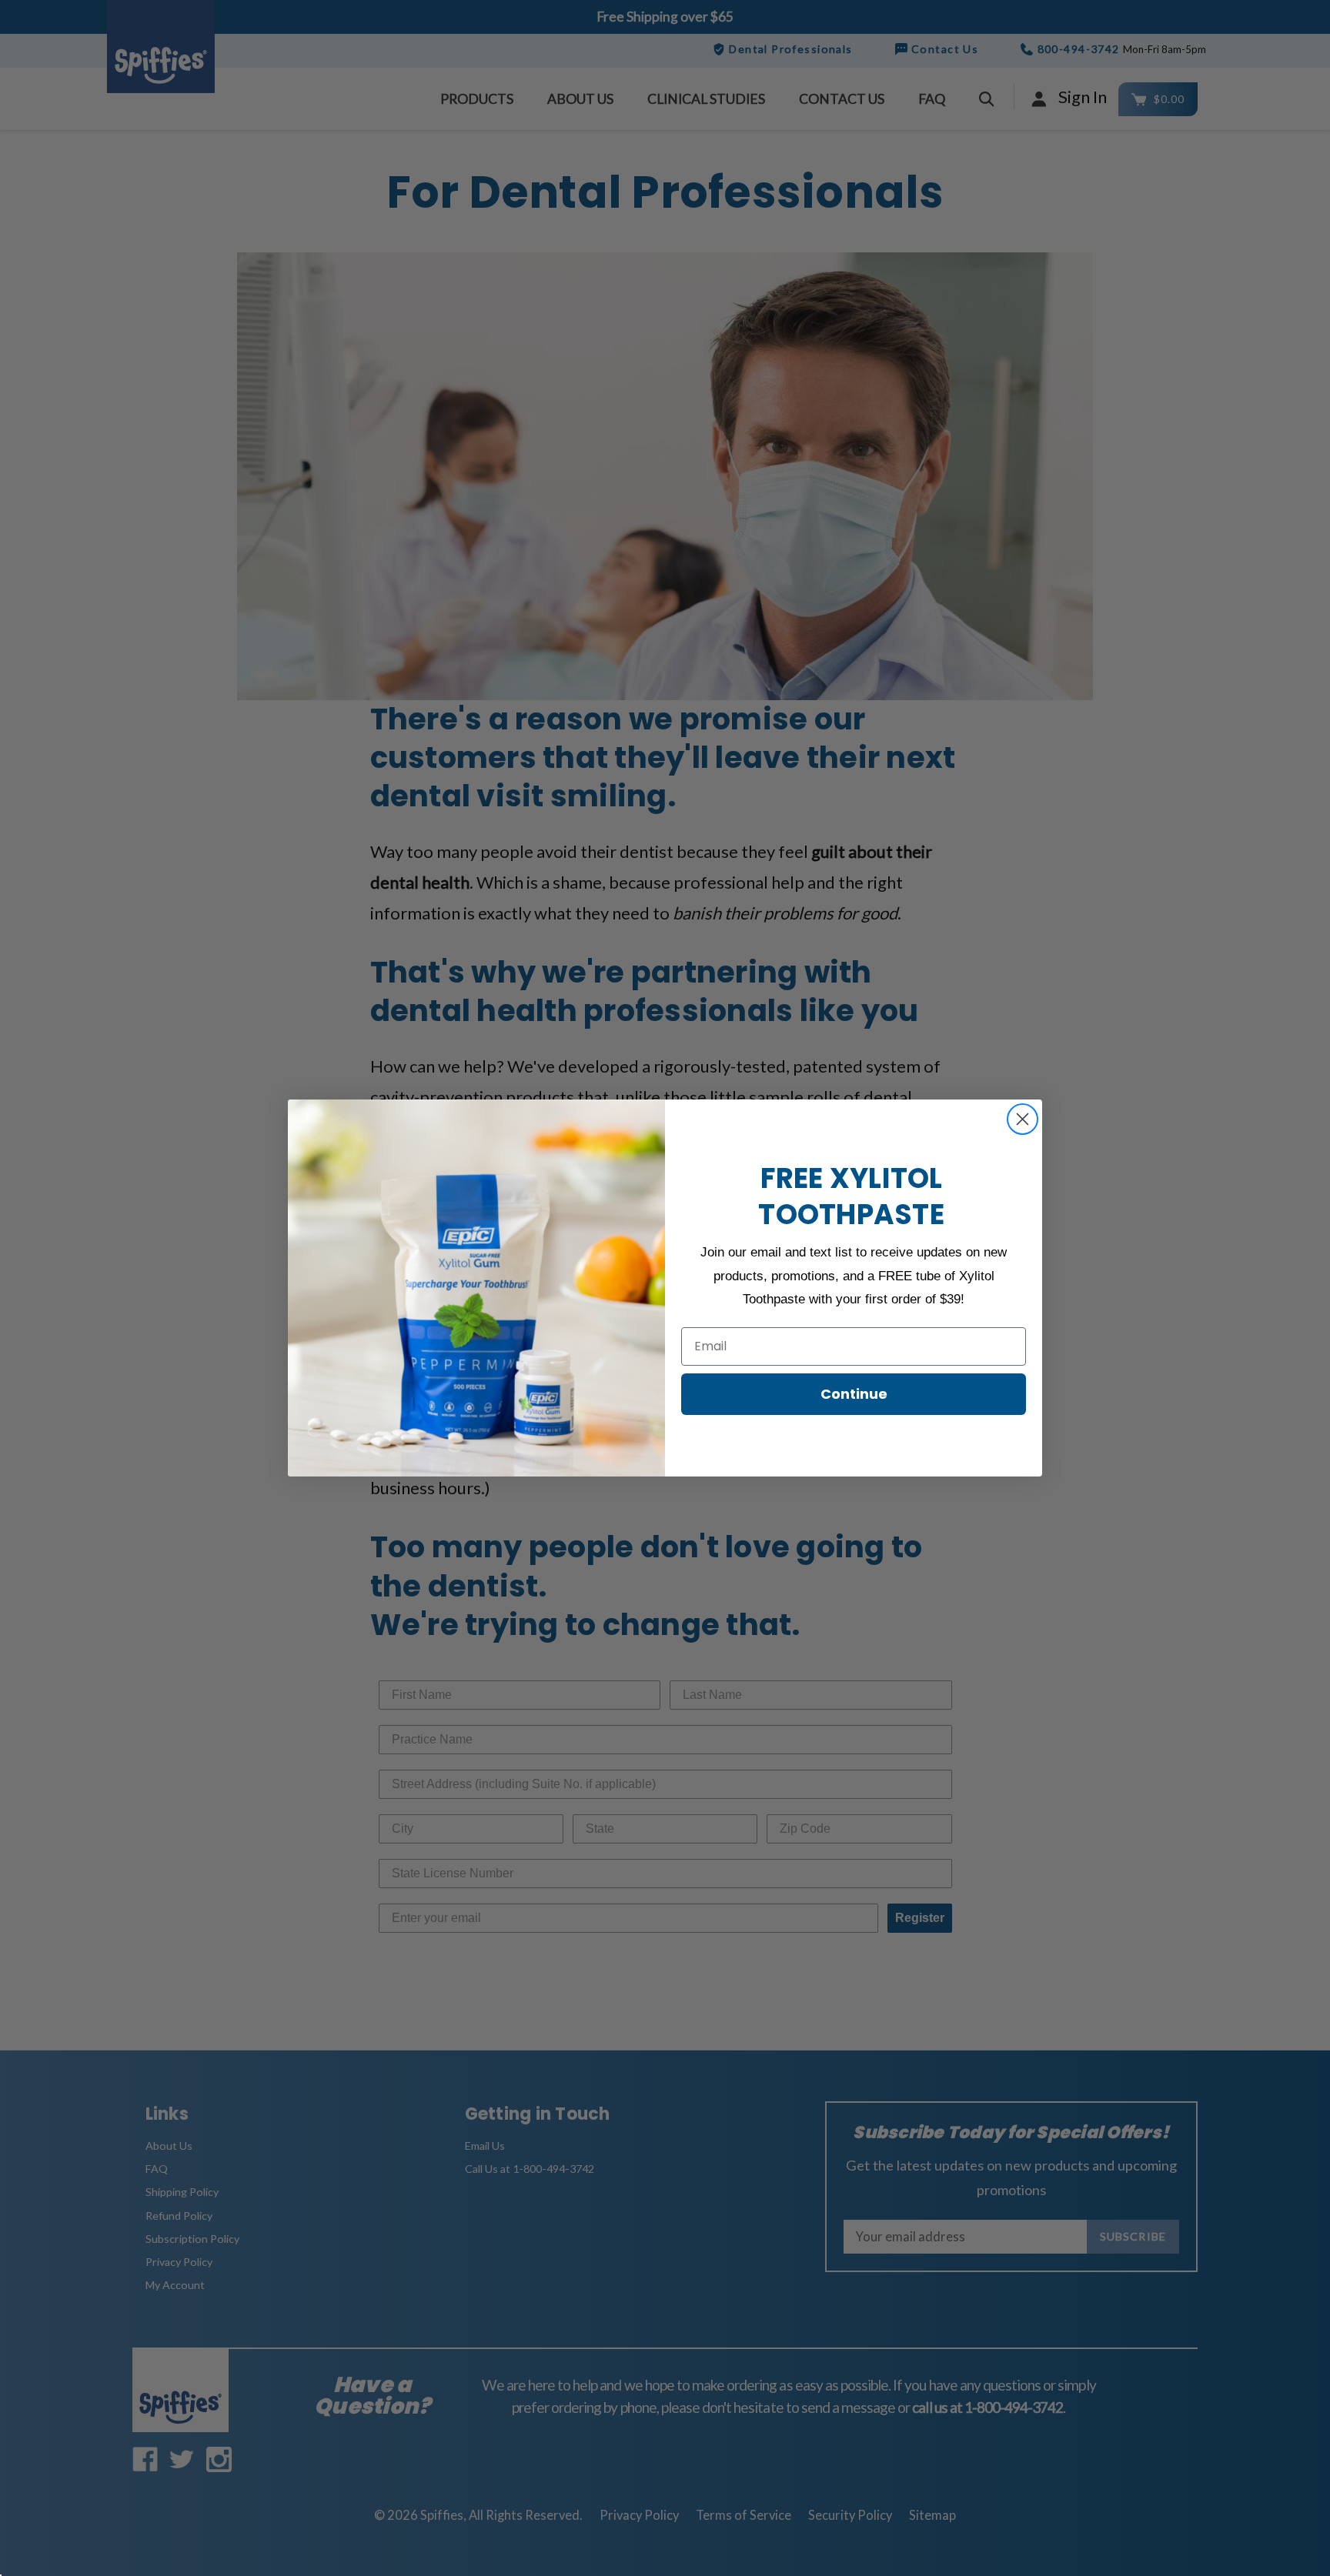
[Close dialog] (1023, 1119)
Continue (854, 1394)
